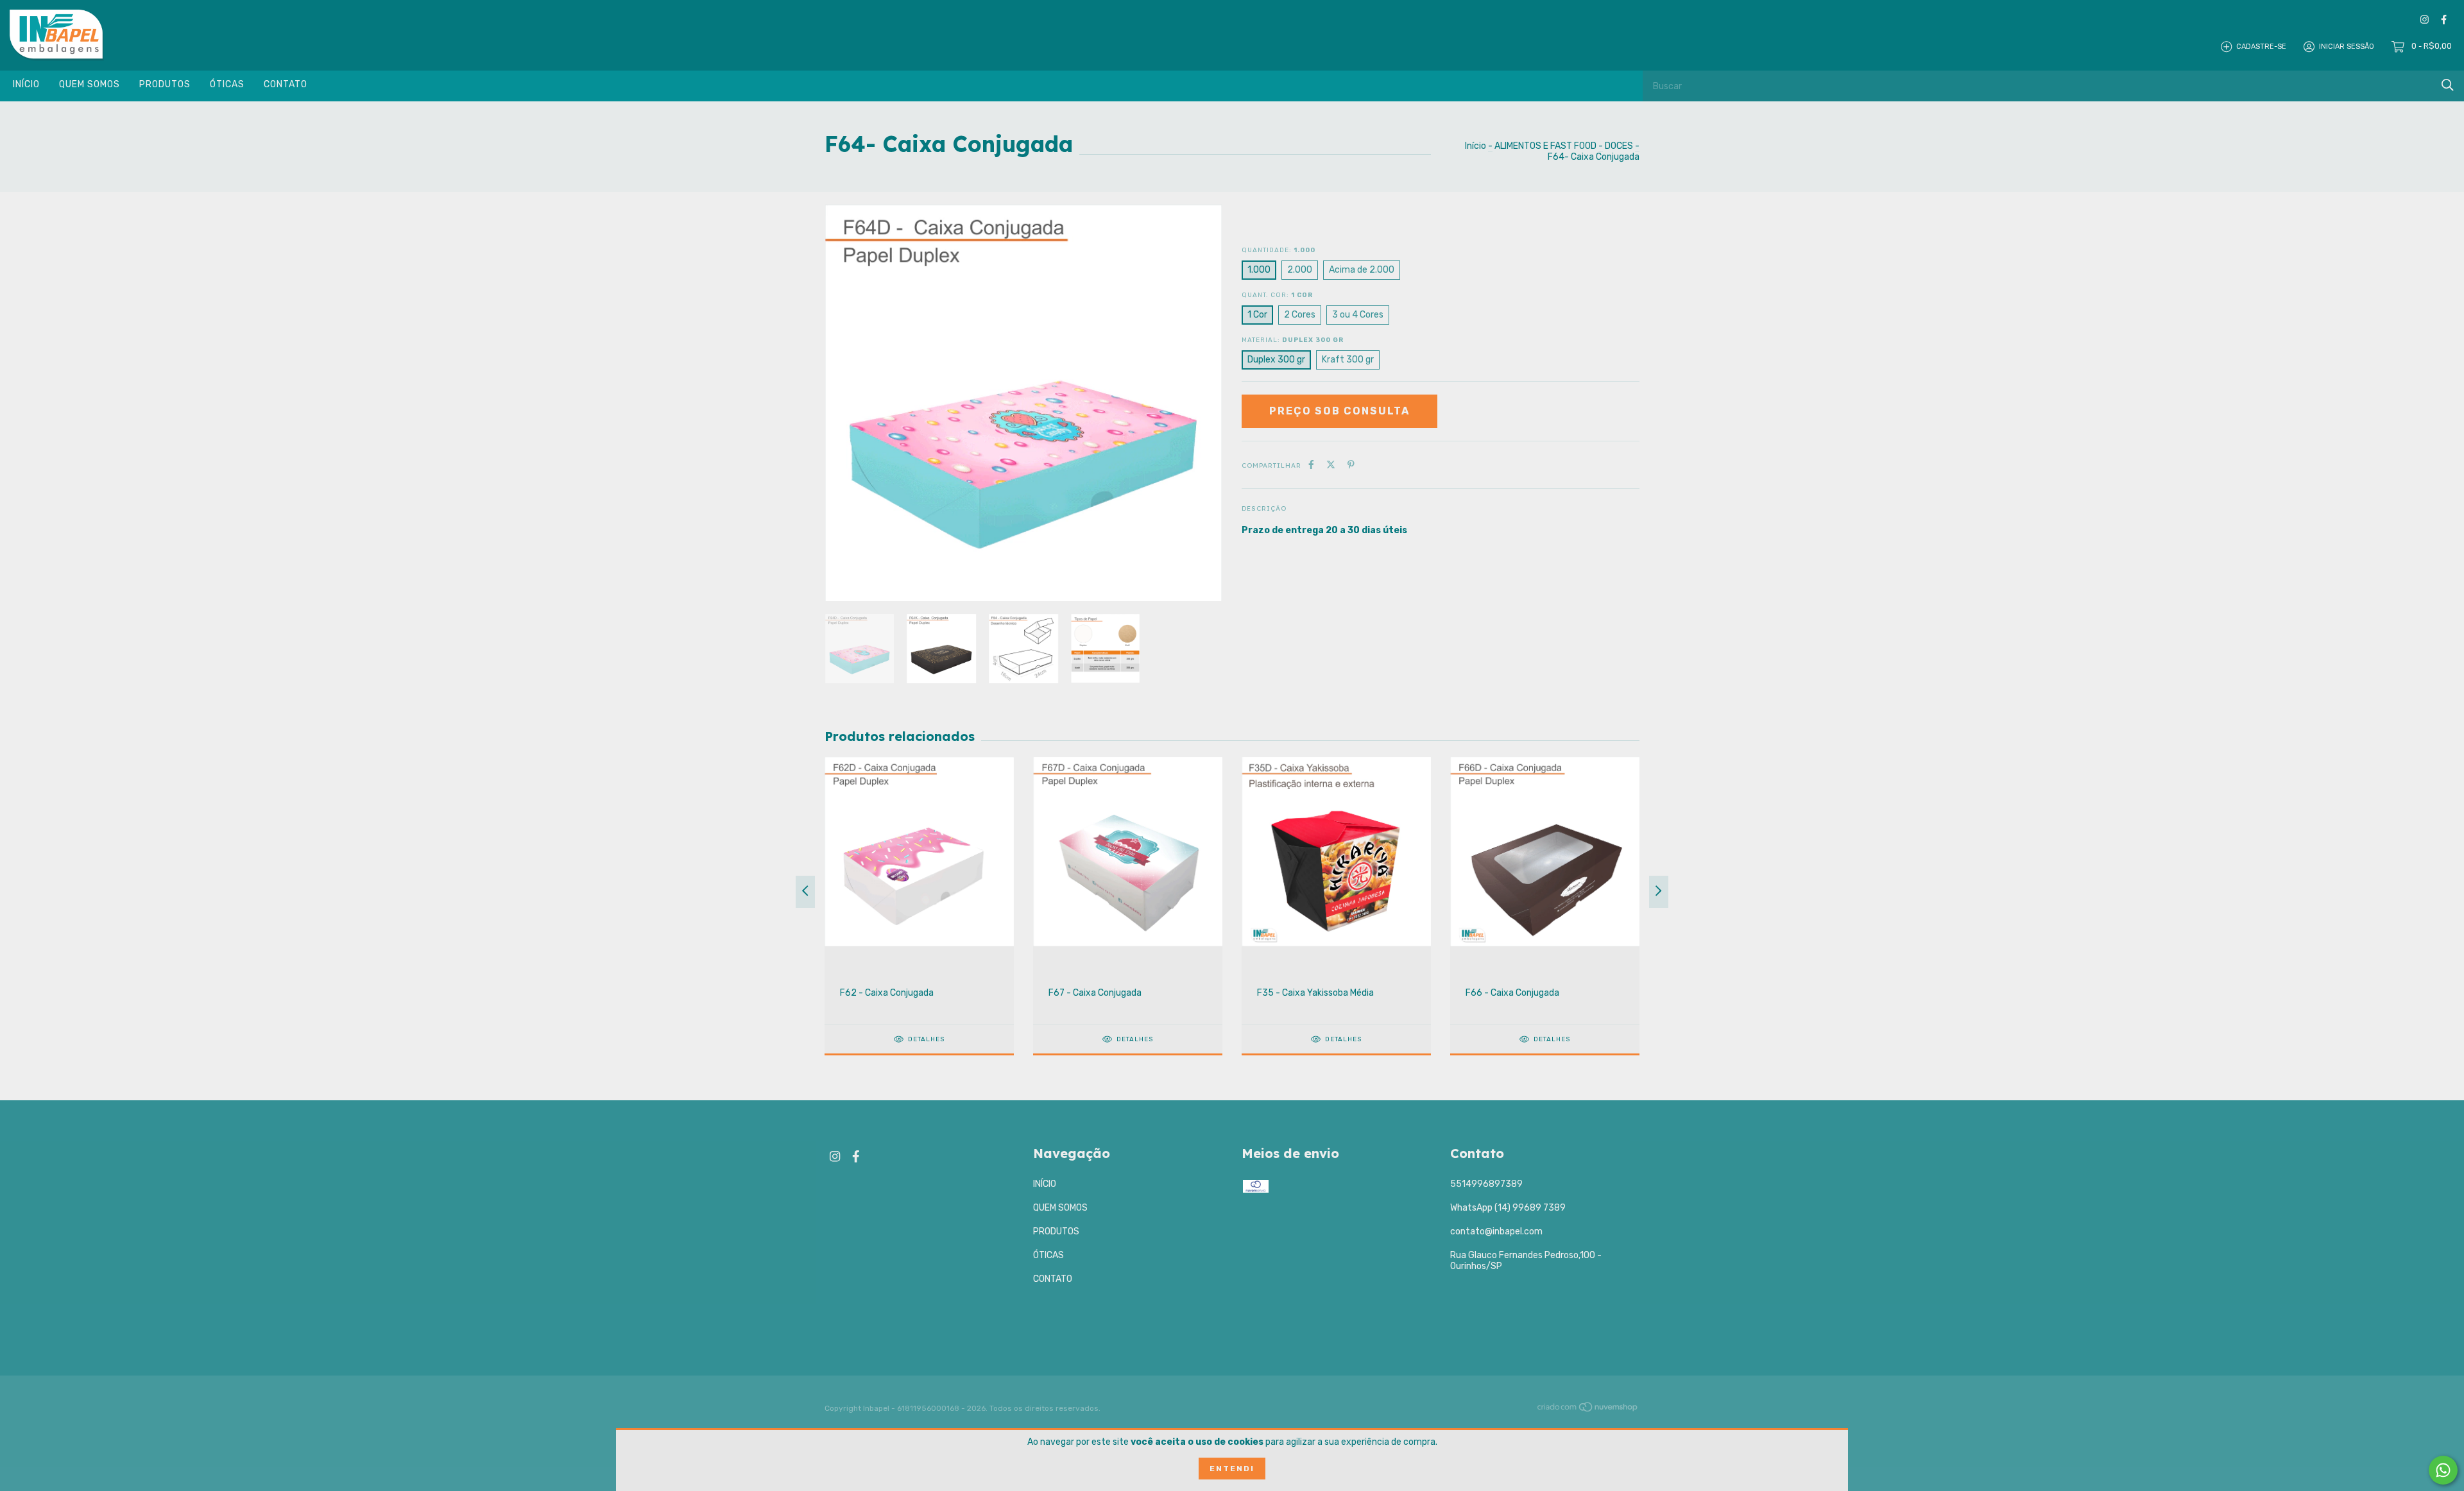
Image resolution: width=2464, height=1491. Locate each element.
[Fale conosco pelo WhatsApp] (2443, 1470)
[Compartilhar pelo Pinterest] (1351, 465)
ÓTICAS (227, 84)
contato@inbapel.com (1496, 1231)
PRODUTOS (165, 84)
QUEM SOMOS (90, 84)
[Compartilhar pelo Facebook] (1311, 465)
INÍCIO (26, 84)
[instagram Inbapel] (2425, 20)
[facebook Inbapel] (2444, 20)
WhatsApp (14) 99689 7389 (1508, 1208)
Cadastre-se (2261, 47)
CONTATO (286, 84)
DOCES (1619, 146)
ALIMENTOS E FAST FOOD (1545, 146)
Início (1476, 146)
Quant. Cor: (1277, 295)
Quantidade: (1279, 250)
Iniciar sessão (2347, 47)
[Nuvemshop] (1588, 1410)
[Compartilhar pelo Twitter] (1331, 465)
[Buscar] (2448, 85)
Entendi (1232, 1469)
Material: (1293, 340)
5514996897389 (1486, 1184)
